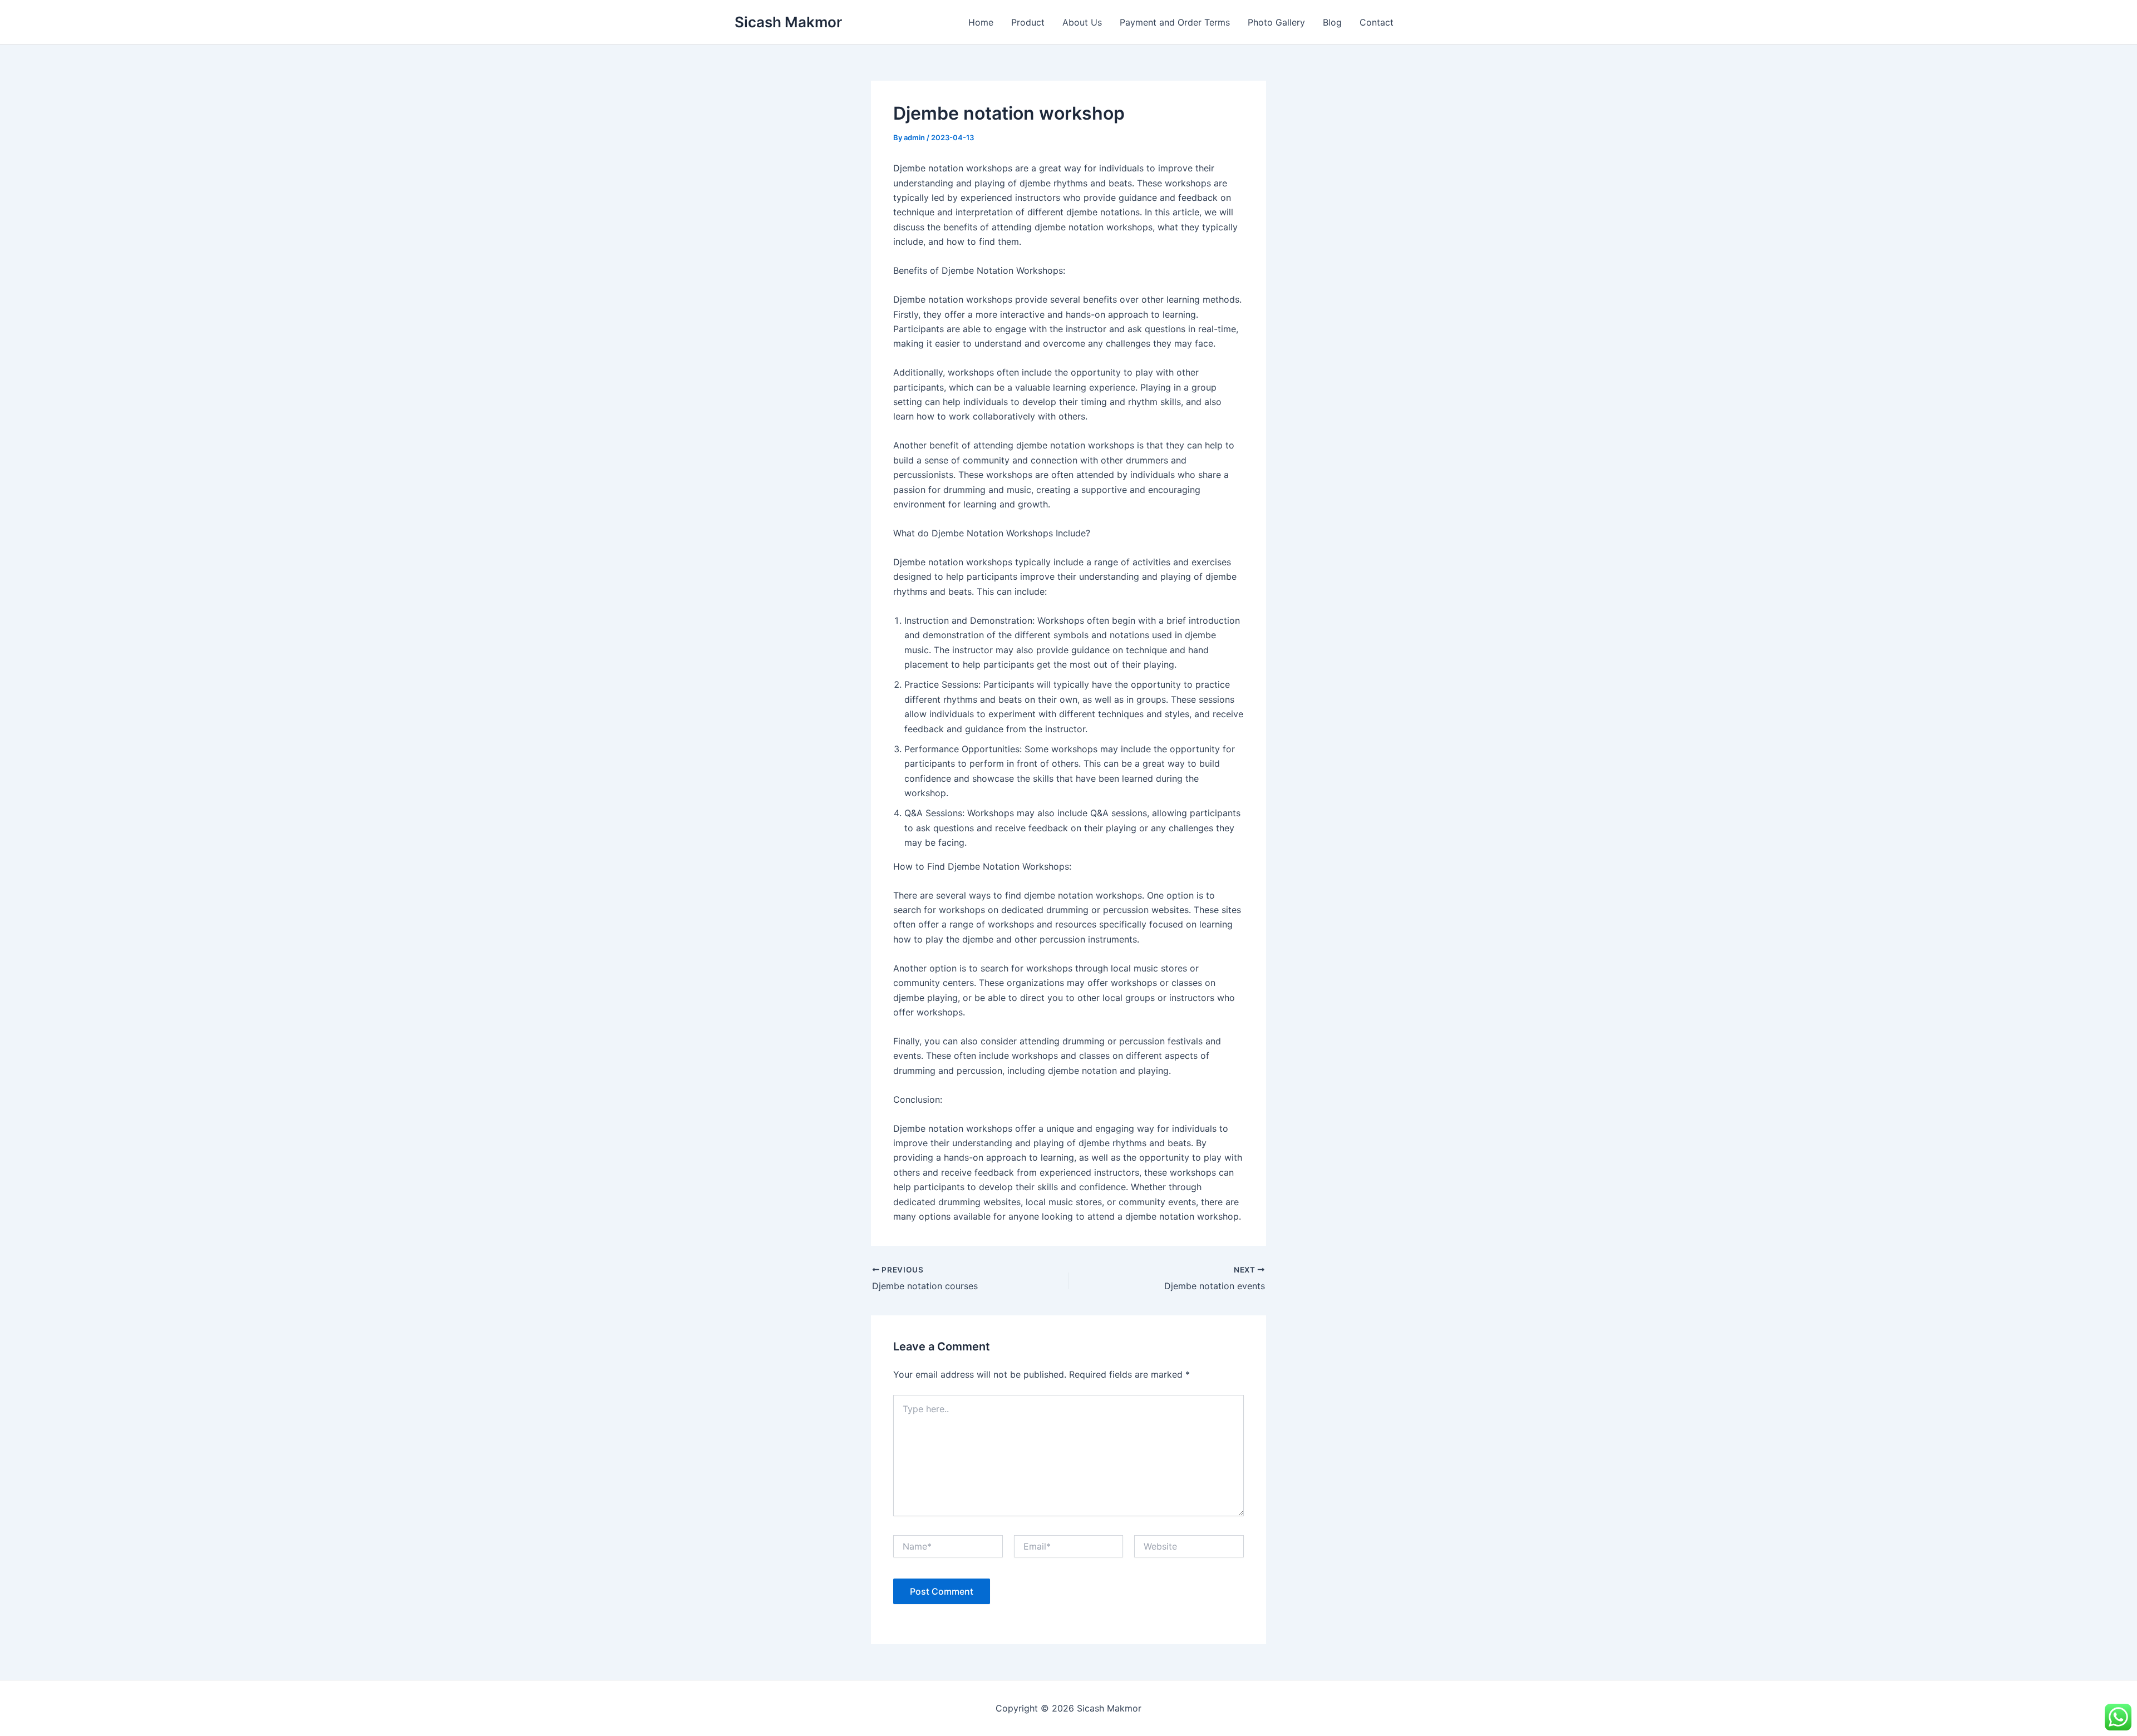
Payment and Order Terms (1175, 22)
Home (981, 22)
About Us (1082, 22)
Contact (1377, 22)
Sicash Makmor (788, 22)
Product (1028, 22)
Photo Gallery (1276, 22)
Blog (1332, 22)
